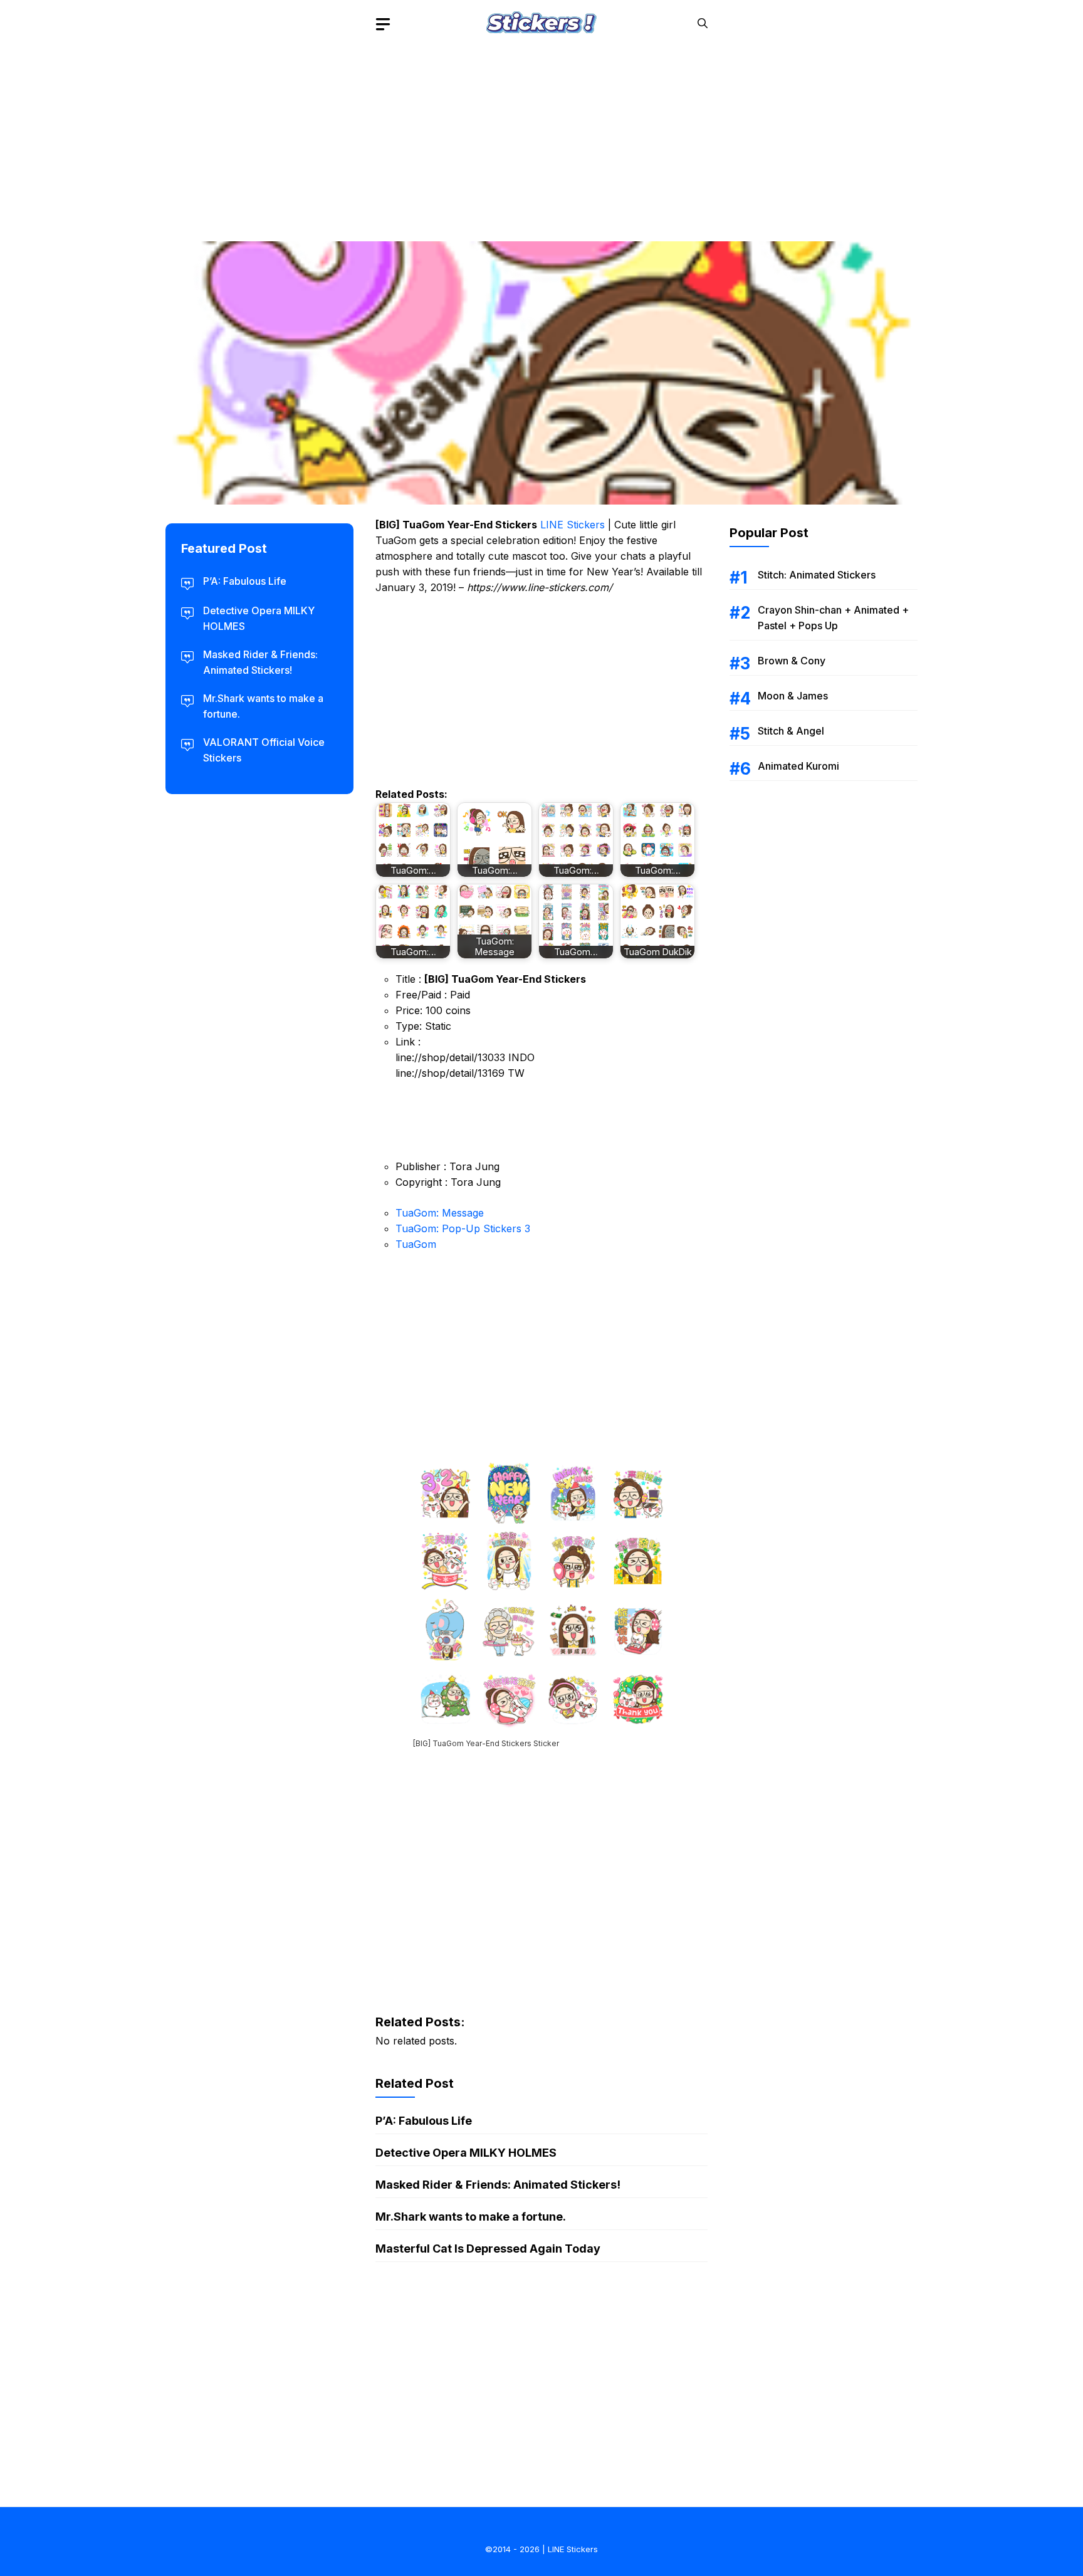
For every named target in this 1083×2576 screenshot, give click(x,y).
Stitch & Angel (791, 731)
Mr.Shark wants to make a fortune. (471, 2217)
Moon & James (793, 696)
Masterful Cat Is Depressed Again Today (488, 2249)
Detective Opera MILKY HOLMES (466, 2153)
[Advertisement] (541, 135)
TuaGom (416, 1244)
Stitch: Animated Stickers (817, 575)
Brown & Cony (792, 661)
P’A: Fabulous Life (424, 2121)
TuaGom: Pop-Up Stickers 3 (463, 1228)
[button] (703, 24)
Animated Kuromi (798, 766)
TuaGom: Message (440, 1213)
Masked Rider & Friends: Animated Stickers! (498, 2185)
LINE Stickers (573, 525)
